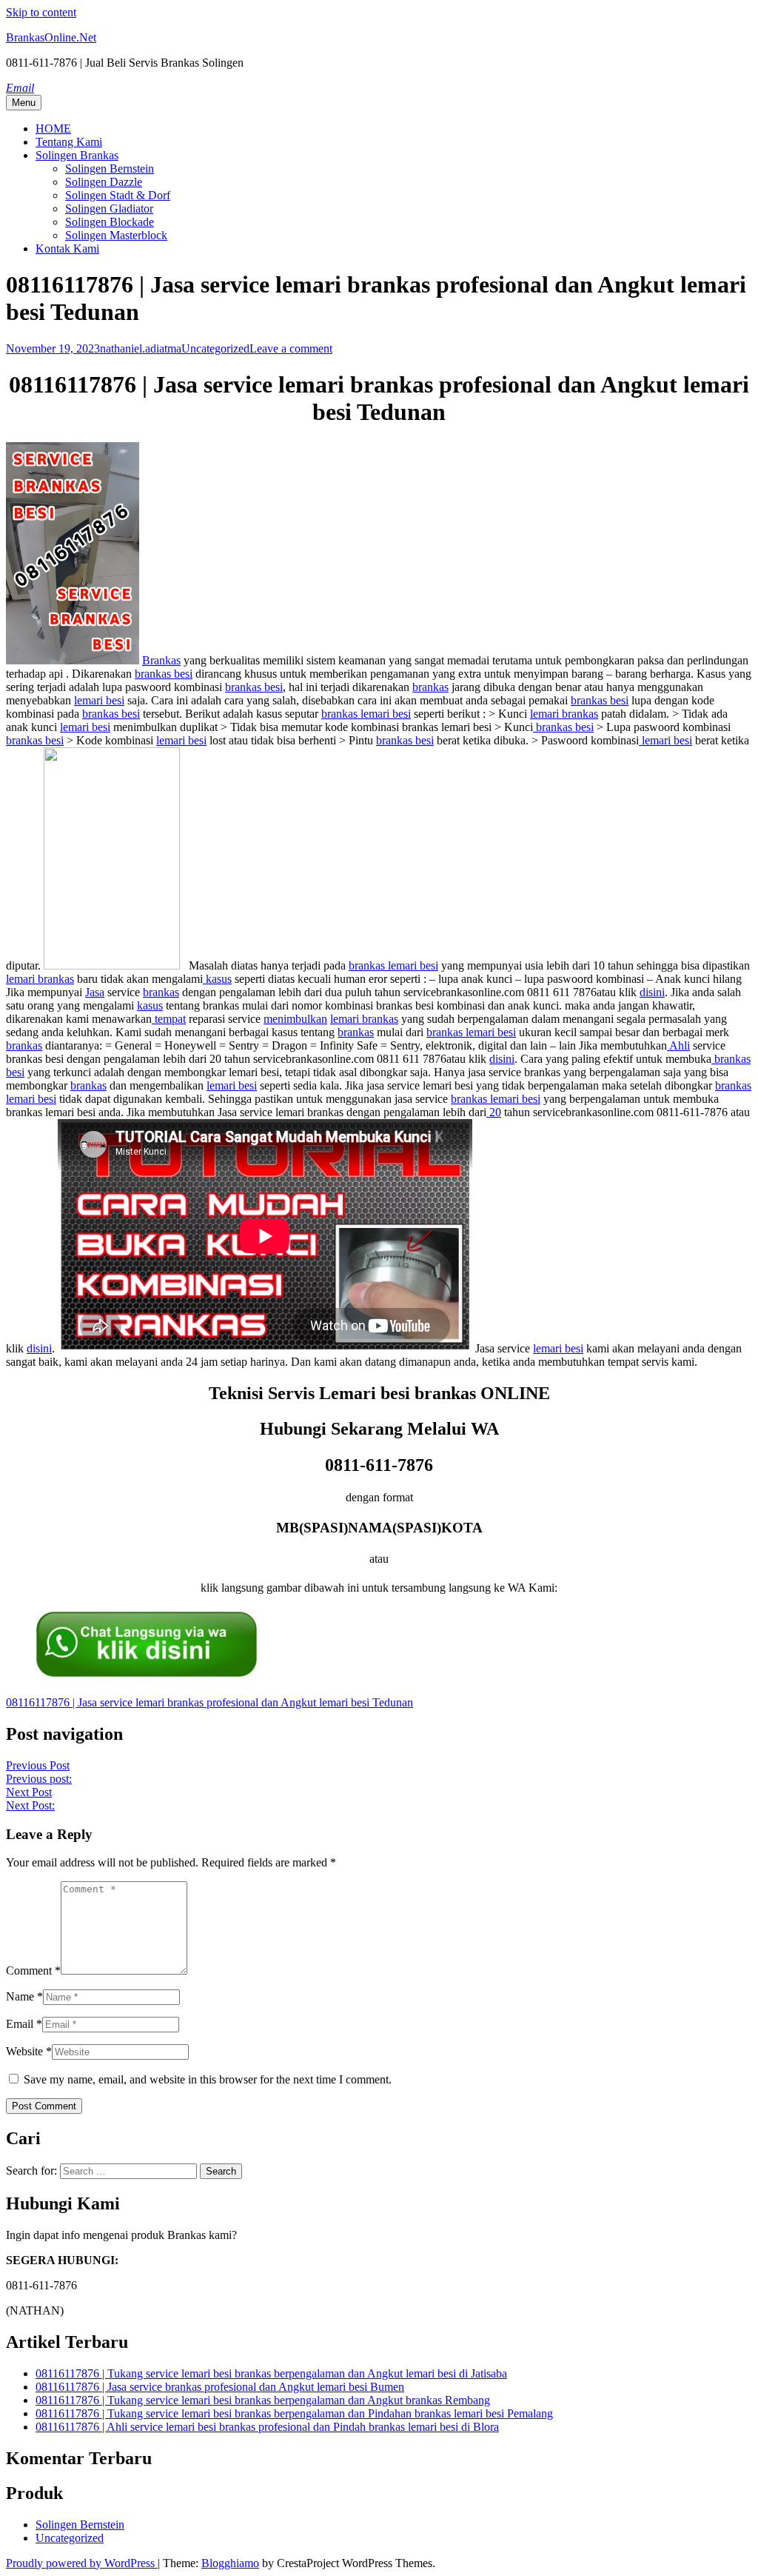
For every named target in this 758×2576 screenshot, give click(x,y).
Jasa (95, 992)
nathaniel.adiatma (141, 348)
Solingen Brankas (77, 155)
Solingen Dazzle (104, 182)
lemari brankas (564, 714)
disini (652, 992)
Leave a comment (291, 348)
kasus (217, 979)
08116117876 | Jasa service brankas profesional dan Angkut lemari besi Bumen (220, 2387)
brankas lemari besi (366, 714)
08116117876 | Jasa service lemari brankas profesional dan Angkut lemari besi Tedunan (209, 1702)
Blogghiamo (230, 2563)
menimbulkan (295, 1019)
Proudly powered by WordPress (82, 2563)
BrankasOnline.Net (51, 37)
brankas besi (164, 674)
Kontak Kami (67, 248)
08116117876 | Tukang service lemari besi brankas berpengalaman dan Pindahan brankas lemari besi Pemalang (294, 2413)
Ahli (678, 1045)
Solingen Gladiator (109, 208)
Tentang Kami (69, 142)
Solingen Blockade (110, 222)
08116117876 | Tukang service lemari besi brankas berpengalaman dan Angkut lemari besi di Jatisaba (271, 2373)
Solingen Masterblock (116, 235)
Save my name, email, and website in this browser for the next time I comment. (208, 2079)
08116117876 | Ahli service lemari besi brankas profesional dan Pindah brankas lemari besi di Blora (267, 2427)
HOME (53, 129)
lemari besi (99, 700)
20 (494, 1112)
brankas (430, 687)
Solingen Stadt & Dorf (118, 195)
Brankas (161, 660)
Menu (24, 103)
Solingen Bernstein (110, 168)
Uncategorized (215, 348)
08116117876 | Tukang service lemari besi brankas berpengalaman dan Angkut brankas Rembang (263, 2400)
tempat (169, 1019)
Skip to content (41, 12)
